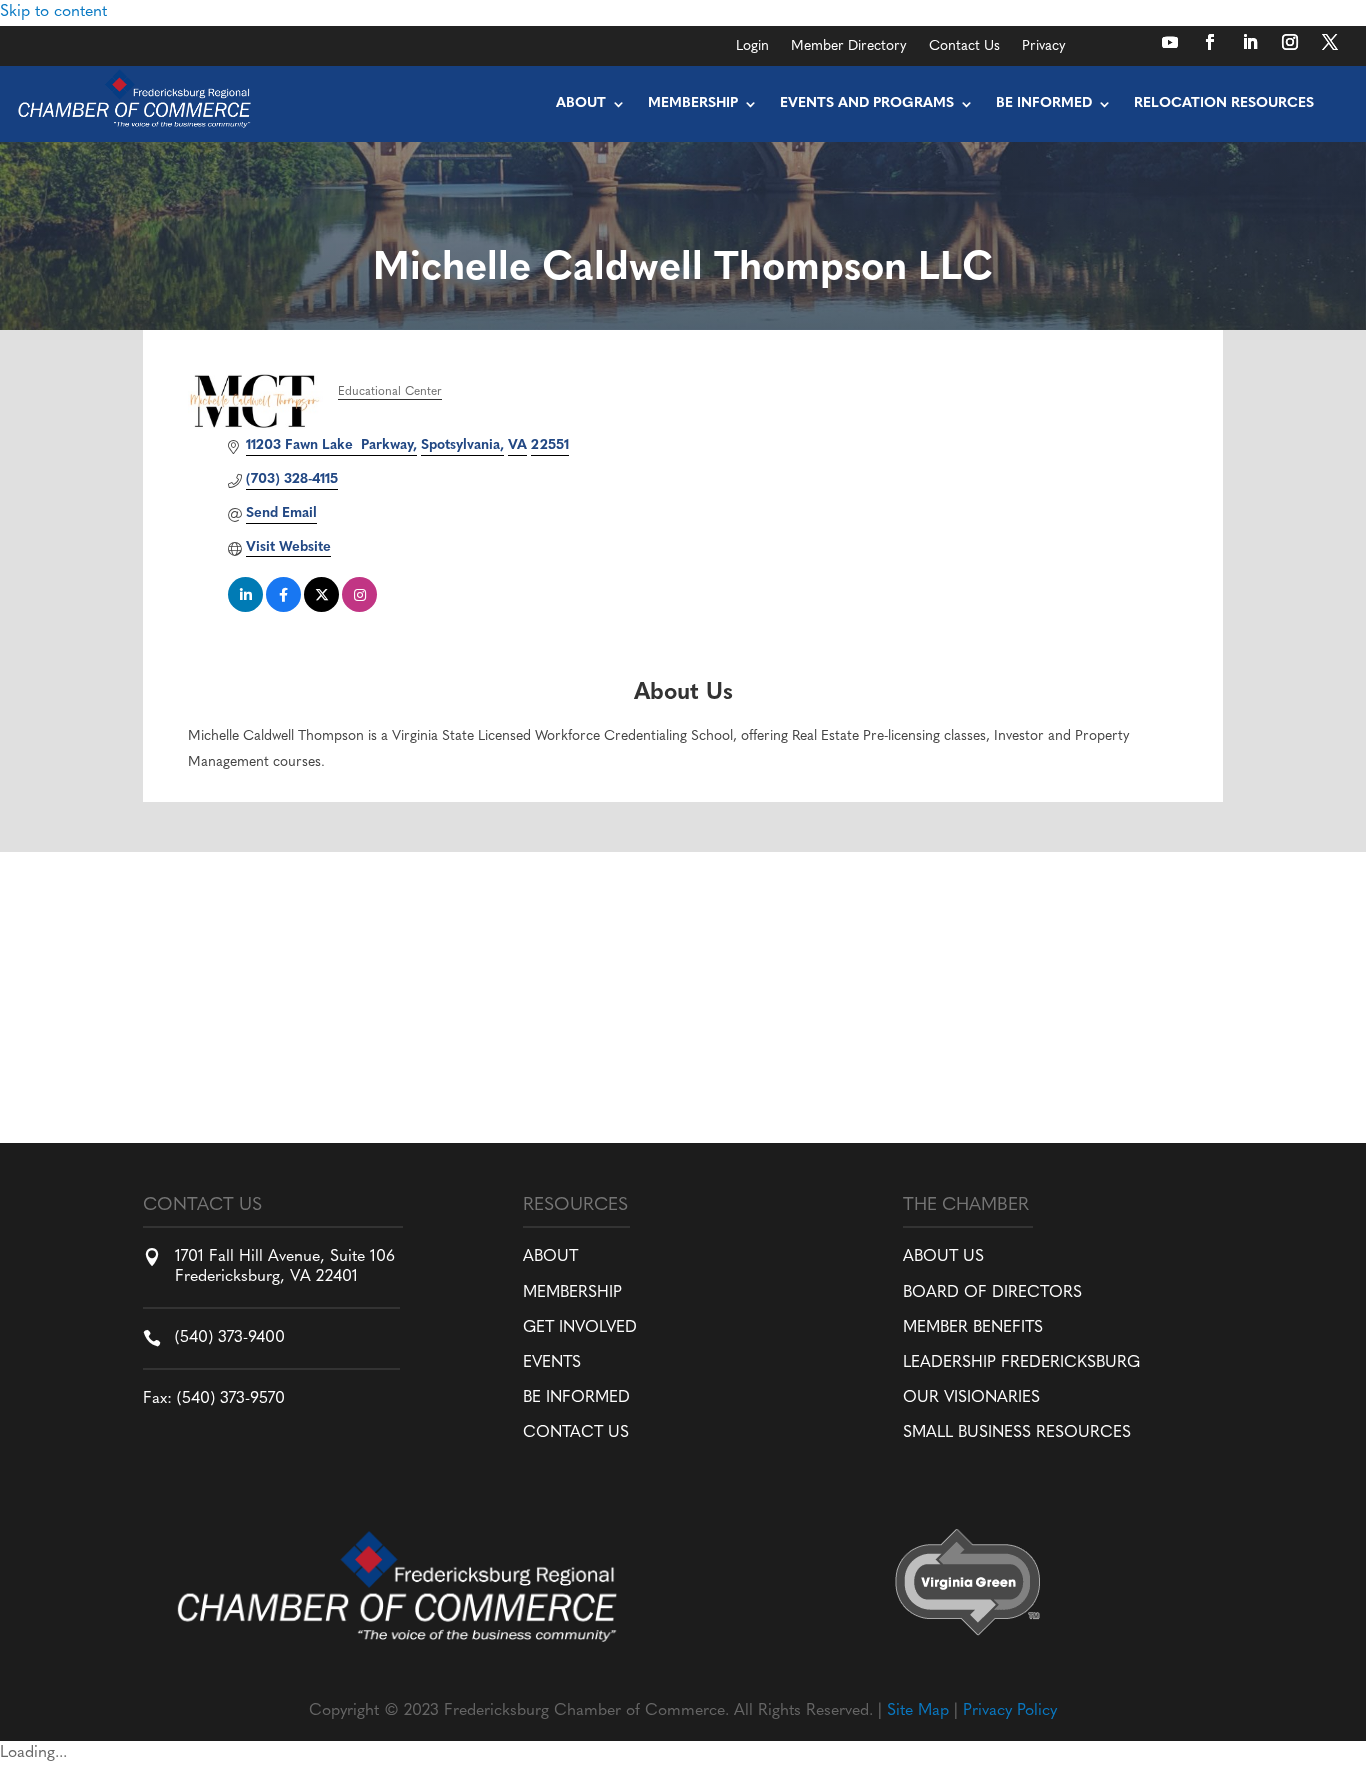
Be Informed (1044, 103)
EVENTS (552, 1363)
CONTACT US (576, 1433)
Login (752, 47)
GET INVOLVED (580, 1328)
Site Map (918, 1711)
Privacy (1044, 47)
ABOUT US (943, 1257)
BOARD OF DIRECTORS (992, 1293)
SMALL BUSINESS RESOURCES (1017, 1433)
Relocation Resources (1224, 103)
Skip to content (53, 12)
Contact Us (964, 47)
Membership (693, 103)
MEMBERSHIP (572, 1293)
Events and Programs (867, 103)
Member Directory (849, 47)
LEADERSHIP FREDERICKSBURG (1021, 1363)
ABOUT (550, 1257)
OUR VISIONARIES (971, 1398)
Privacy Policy (1010, 1711)
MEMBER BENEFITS (973, 1328)
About (581, 103)
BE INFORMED (576, 1398)
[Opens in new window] (1170, 42)
